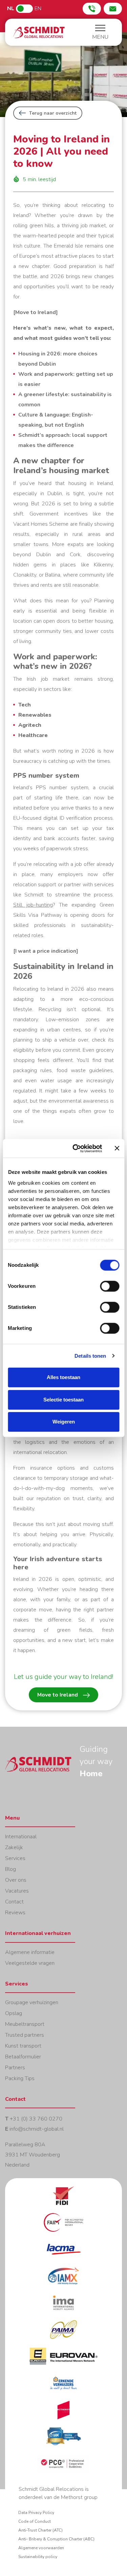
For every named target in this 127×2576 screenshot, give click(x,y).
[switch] (110, 1286)
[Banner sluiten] (117, 1148)
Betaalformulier (23, 2057)
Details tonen (90, 1356)
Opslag (14, 2013)
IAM (63, 2441)
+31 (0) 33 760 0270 (36, 2119)
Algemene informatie (30, 1952)
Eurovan (63, 2360)
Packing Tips (20, 2078)
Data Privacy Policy (36, 2513)
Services (15, 1858)
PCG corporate (63, 2468)
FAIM (63, 2226)
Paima (63, 2334)
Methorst (63, 2414)
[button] (100, 33)
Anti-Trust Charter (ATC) (40, 2530)
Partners (15, 2068)
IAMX (63, 2280)
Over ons (16, 1880)
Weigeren (64, 1422)
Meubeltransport (25, 2024)
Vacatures (17, 1891)
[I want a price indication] (46, 951)
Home (39, 32)
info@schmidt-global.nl (37, 2129)
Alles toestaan (63, 1377)
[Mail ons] (113, 9)
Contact (14, 1902)
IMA (63, 2307)
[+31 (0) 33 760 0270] (92, 9)
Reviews (15, 1913)
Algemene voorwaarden (41, 2548)
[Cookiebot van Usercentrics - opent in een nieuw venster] (76, 1148)
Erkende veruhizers (63, 2387)
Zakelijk (14, 1847)
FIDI (63, 2200)
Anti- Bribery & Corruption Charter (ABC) (56, 2539)
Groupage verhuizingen (32, 2002)
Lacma (63, 2253)
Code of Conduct (35, 2521)
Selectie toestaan (63, 1400)
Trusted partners (25, 2035)
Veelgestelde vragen (30, 1963)
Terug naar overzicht (53, 113)
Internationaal (21, 1837)
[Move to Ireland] (36, 312)
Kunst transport (23, 2046)
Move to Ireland (58, 1695)
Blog (10, 1869)
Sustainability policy (38, 2557)
